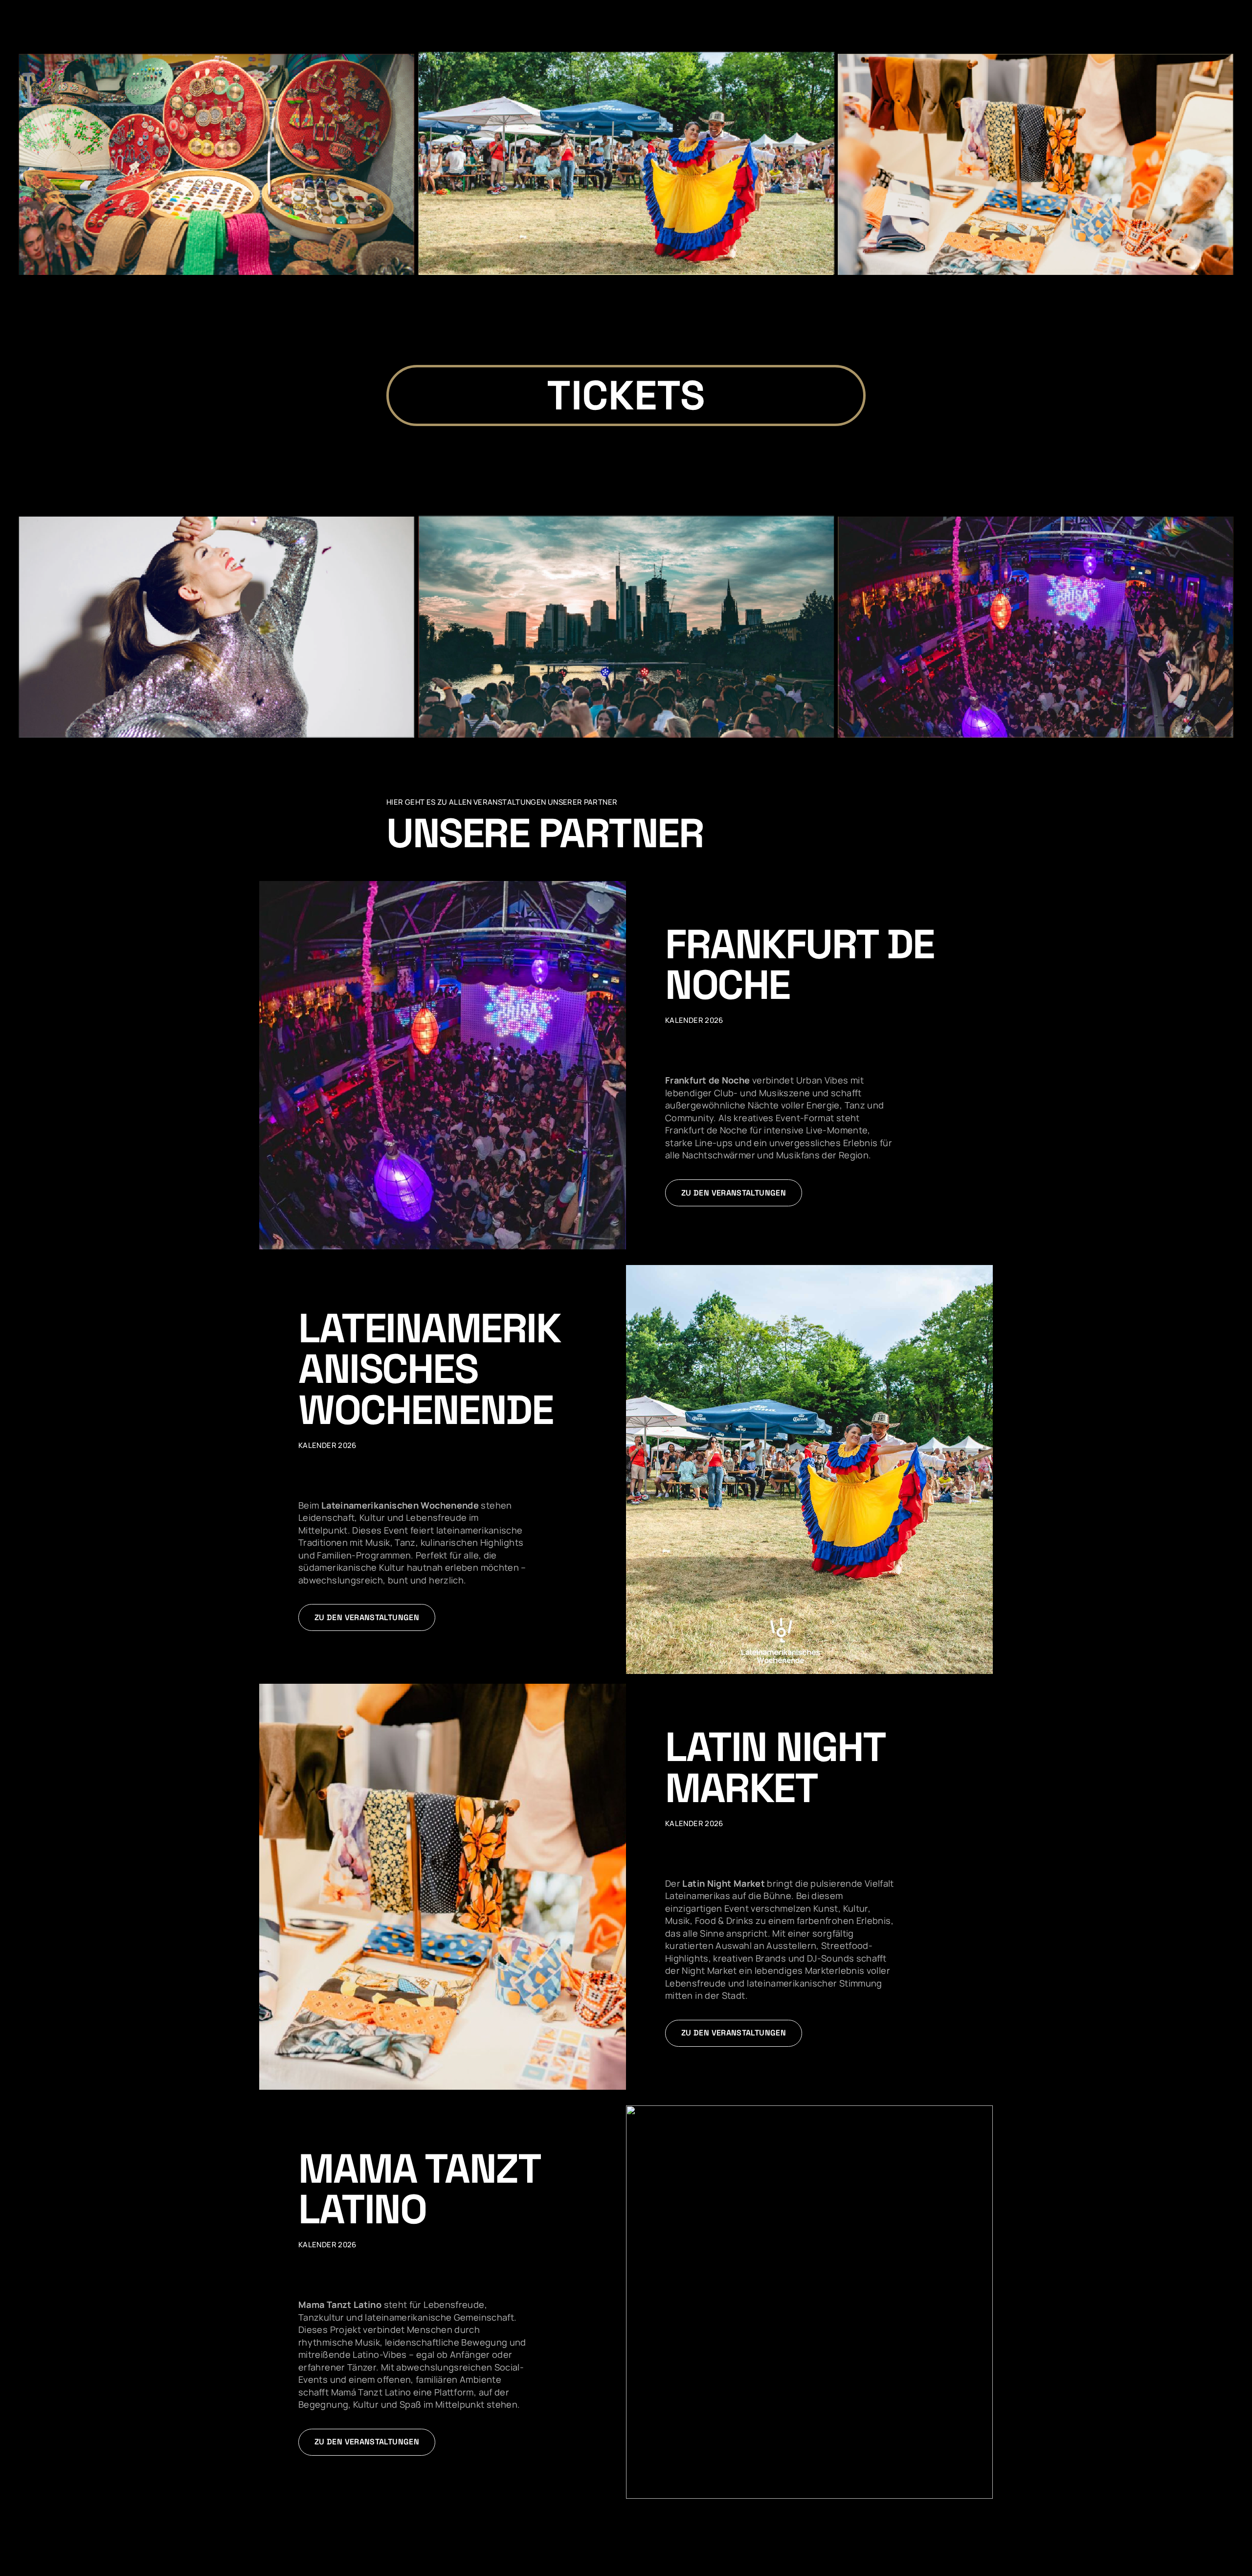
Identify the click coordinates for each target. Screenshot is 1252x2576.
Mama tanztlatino (419, 2189)
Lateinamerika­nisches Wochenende (429, 1369)
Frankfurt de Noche (799, 964)
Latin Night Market (775, 1767)
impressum (155, 2565)
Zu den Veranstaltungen (734, 1193)
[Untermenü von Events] (1139, 3)
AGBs (46, 2565)
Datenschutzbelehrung (97, 2565)
